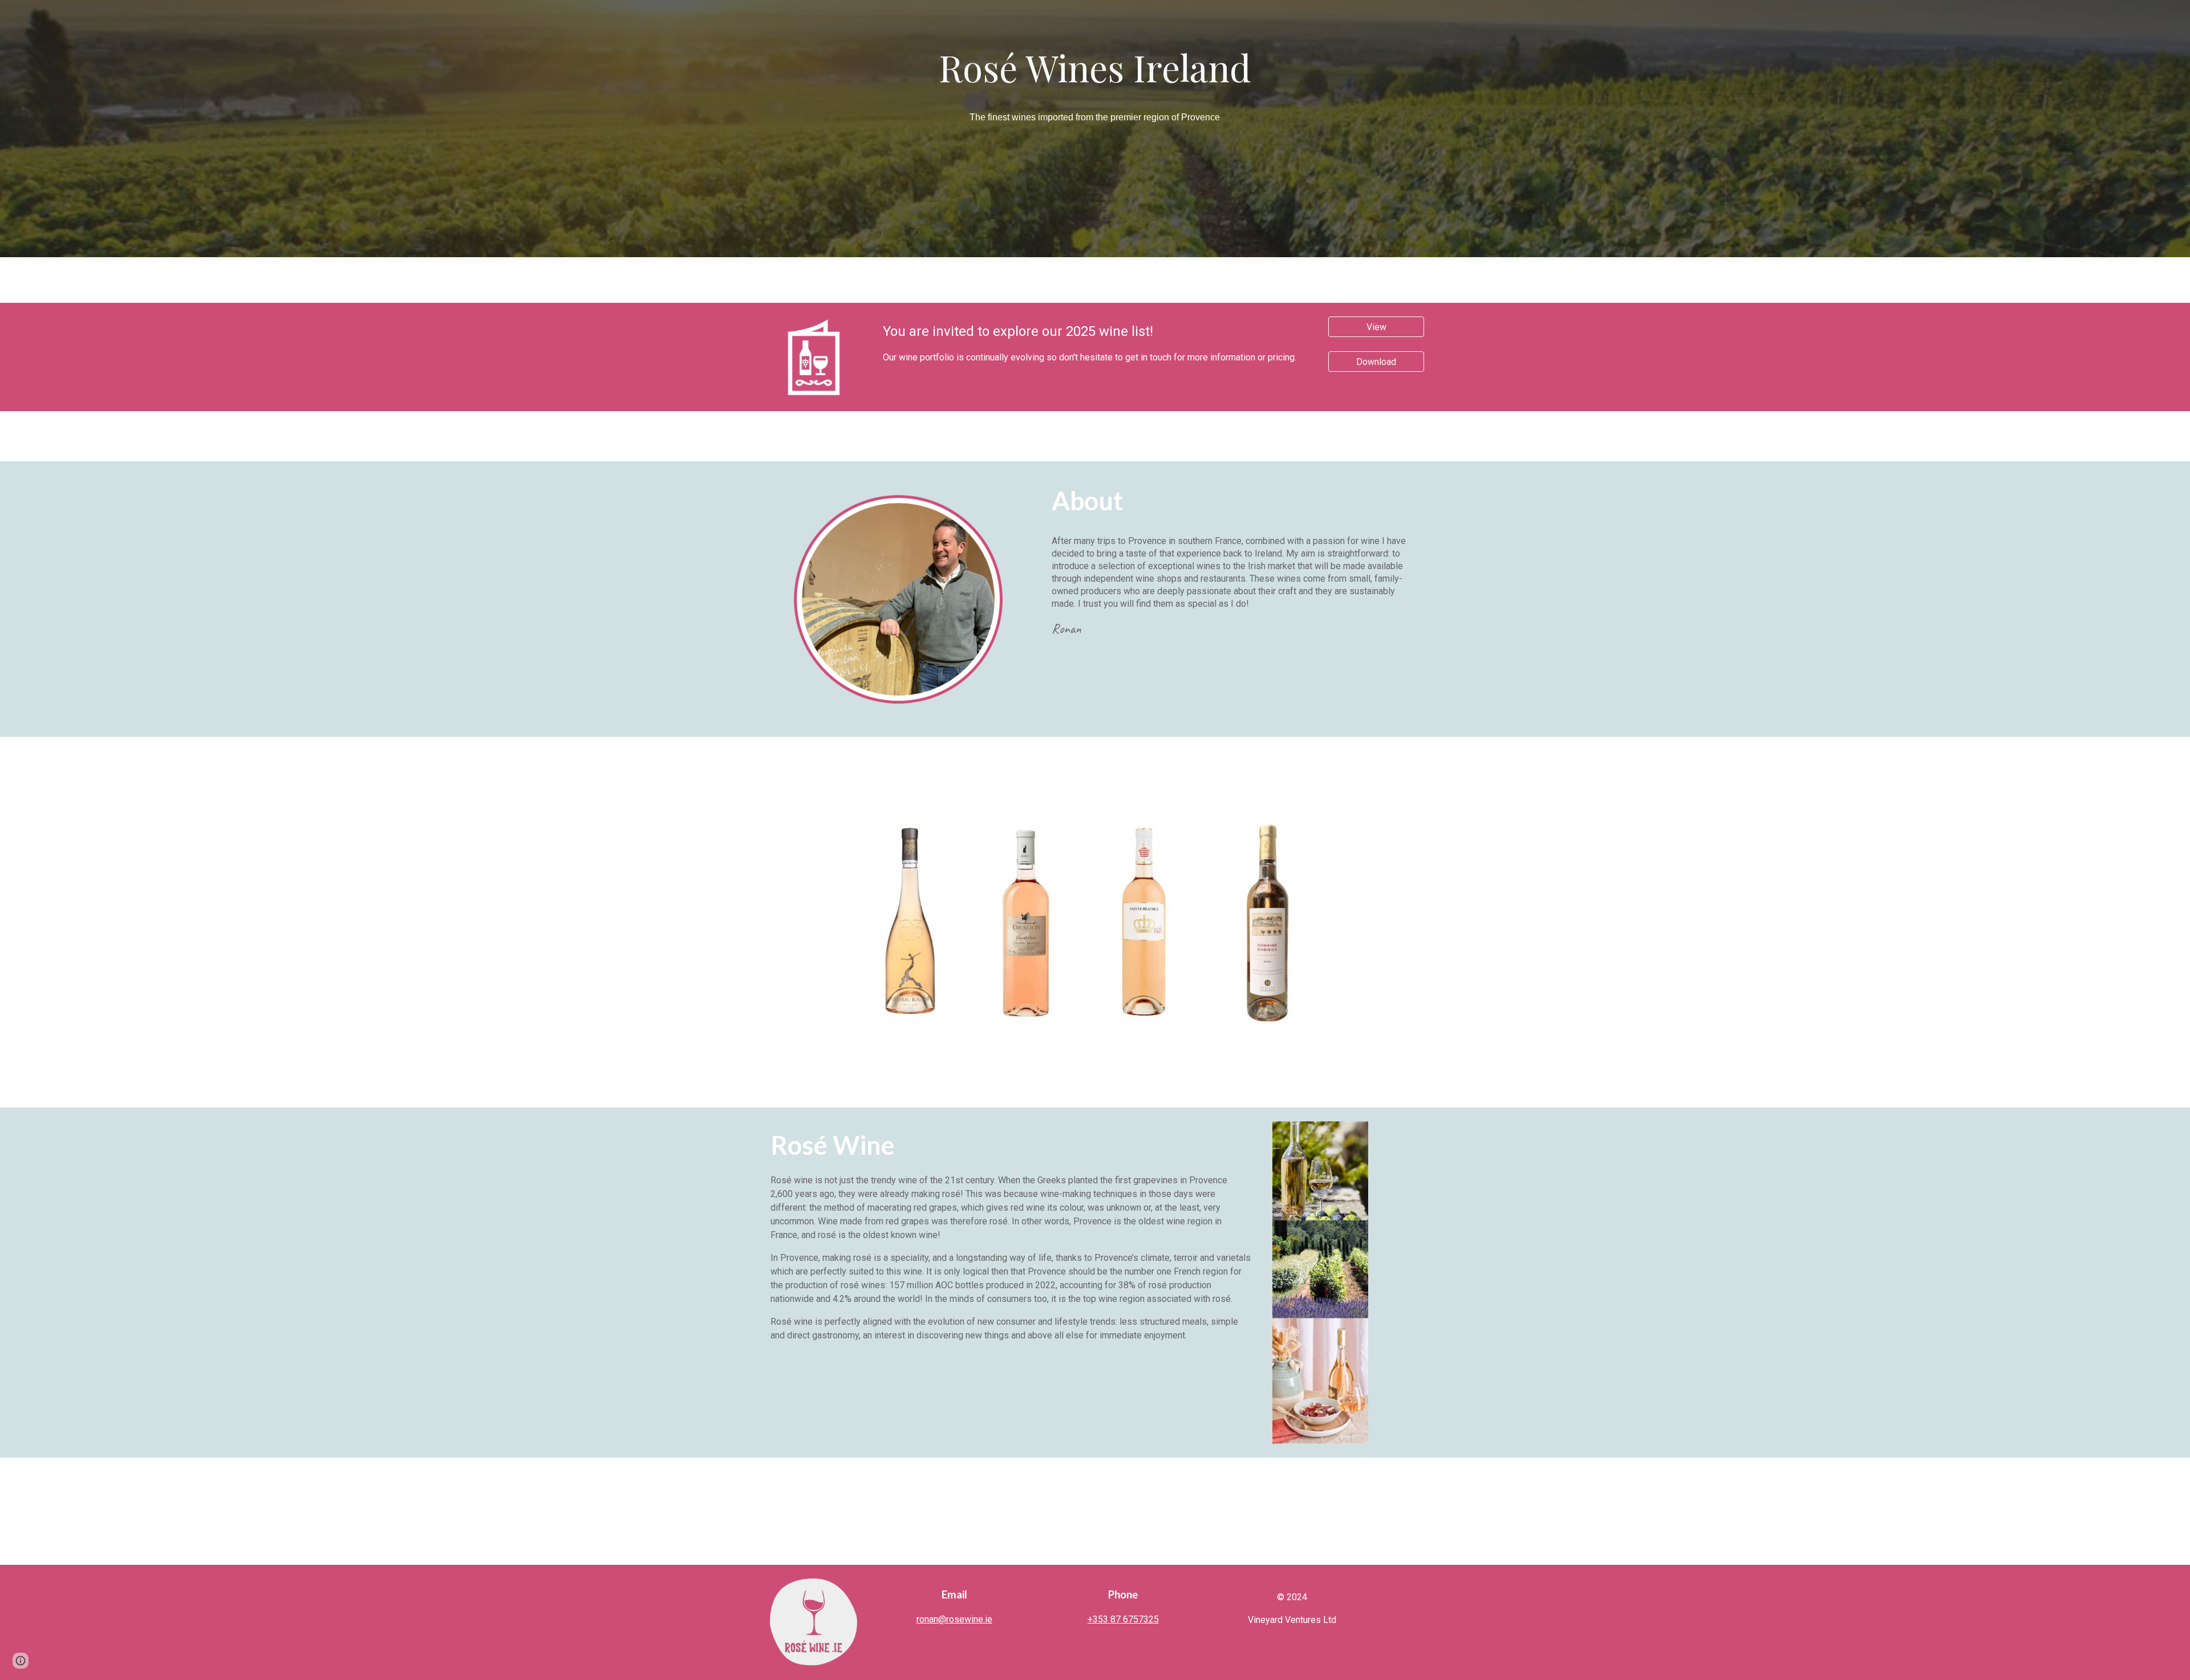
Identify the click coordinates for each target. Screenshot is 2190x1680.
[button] (21, 1661)
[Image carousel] (1095, 922)
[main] (1095, 67)
